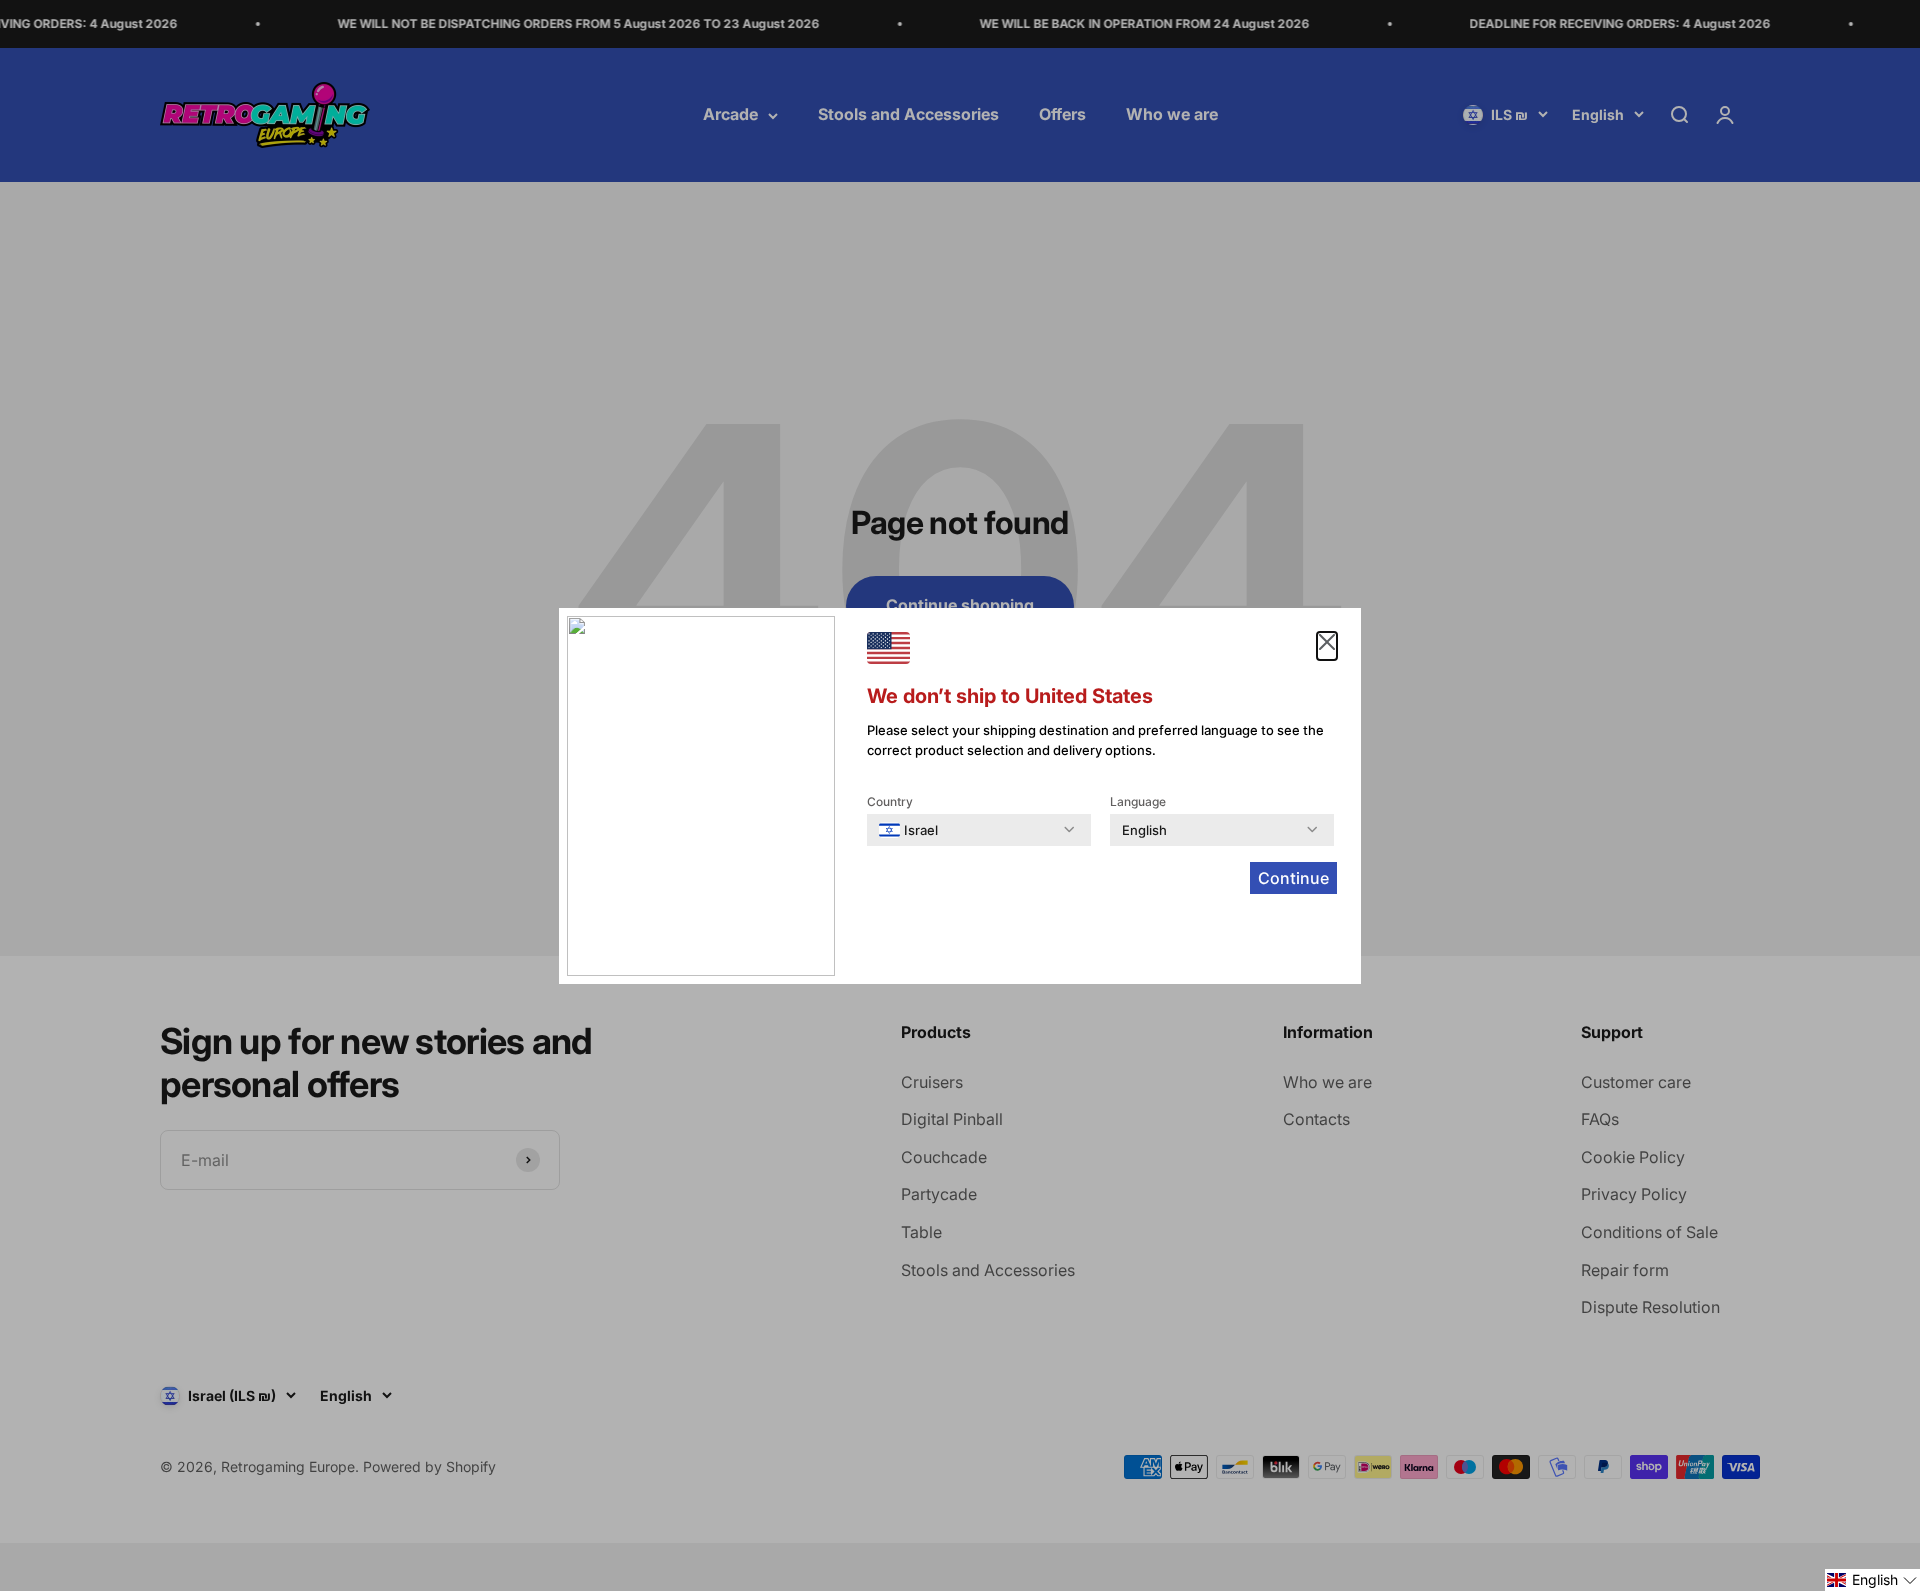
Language (1138, 801)
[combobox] (908, 830)
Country (890, 801)
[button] (1872, 1580)
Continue (1293, 878)
